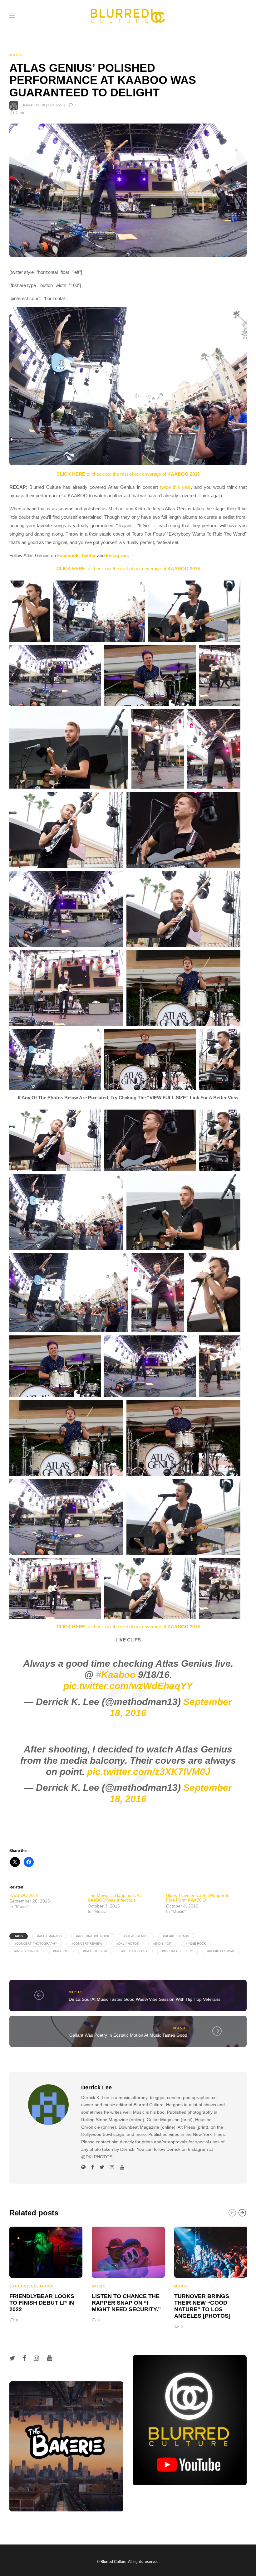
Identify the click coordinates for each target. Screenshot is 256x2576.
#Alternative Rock (93, 1936)
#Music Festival (221, 1951)
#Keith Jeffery (135, 1951)
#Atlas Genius (136, 1936)
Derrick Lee (30, 105)
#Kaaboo (116, 1675)
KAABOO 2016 (24, 1895)
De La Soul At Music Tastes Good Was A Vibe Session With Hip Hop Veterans (145, 1999)
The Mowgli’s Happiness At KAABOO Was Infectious (114, 1898)
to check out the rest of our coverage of (128, 474)
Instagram (117, 555)
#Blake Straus (176, 1936)
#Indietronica (27, 1951)
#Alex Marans (49, 1936)
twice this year (176, 487)
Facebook (68, 555)
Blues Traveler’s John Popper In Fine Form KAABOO (198, 1898)
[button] (128, 386)
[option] (46, 2274)
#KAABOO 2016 (95, 1951)
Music (16, 55)
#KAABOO (61, 1951)
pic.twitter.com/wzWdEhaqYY (128, 1686)
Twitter (88, 555)
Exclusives (23, 2286)
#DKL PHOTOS (128, 1944)
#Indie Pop (162, 1944)
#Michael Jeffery (177, 1951)
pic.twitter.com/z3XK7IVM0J (149, 1772)
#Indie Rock (196, 1944)
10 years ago (51, 105)
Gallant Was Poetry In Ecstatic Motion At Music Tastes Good (128, 2035)
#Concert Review (87, 1944)
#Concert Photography (36, 1944)
